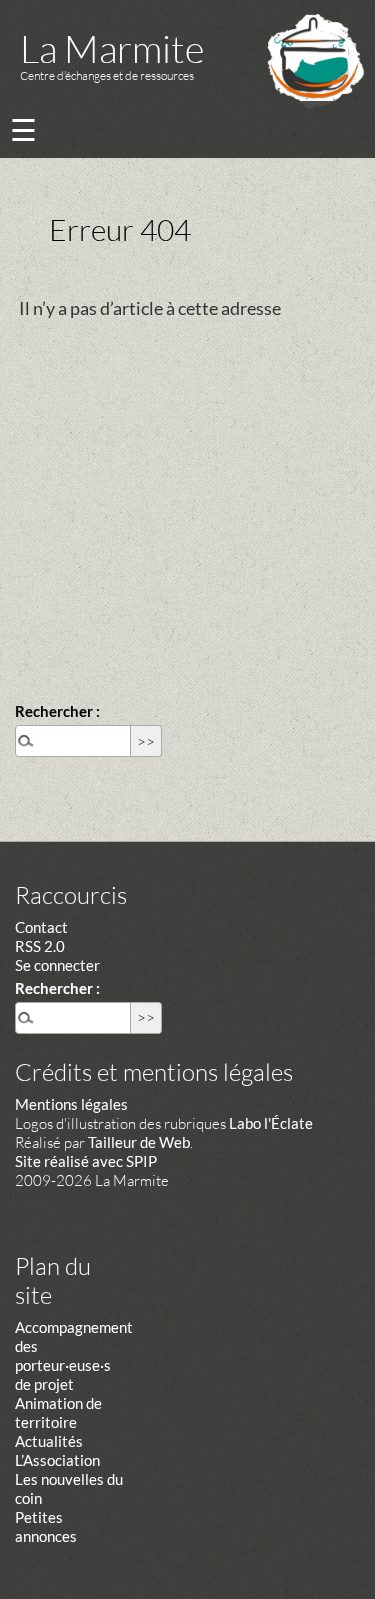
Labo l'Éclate (271, 1123)
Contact (41, 927)
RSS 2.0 (40, 946)
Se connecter (57, 965)
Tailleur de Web (139, 1142)
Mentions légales (71, 1104)
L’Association (57, 1460)
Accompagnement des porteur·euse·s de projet (74, 1355)
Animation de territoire (58, 1412)
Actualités (49, 1441)
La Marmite (112, 48)
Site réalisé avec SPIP (86, 1161)
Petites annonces (46, 1526)
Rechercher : (57, 711)
